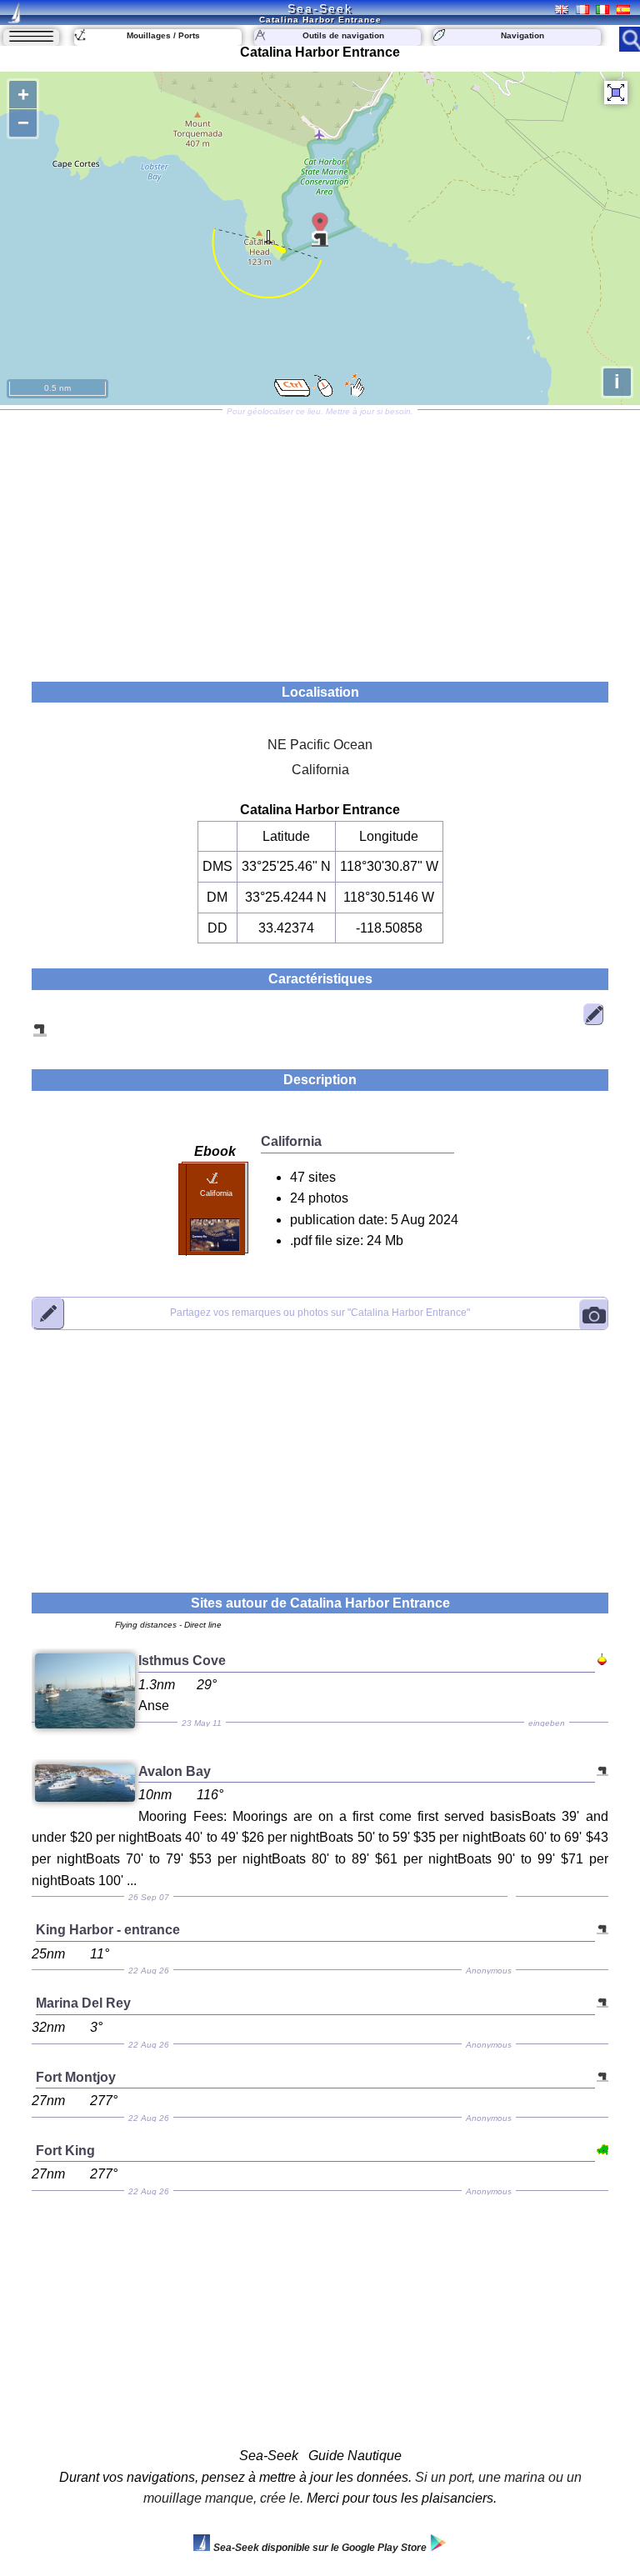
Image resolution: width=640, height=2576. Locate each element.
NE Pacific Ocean (320, 745)
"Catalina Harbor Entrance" (320, 1313)
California (320, 770)
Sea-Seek (320, 8)
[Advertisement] (320, 540)
